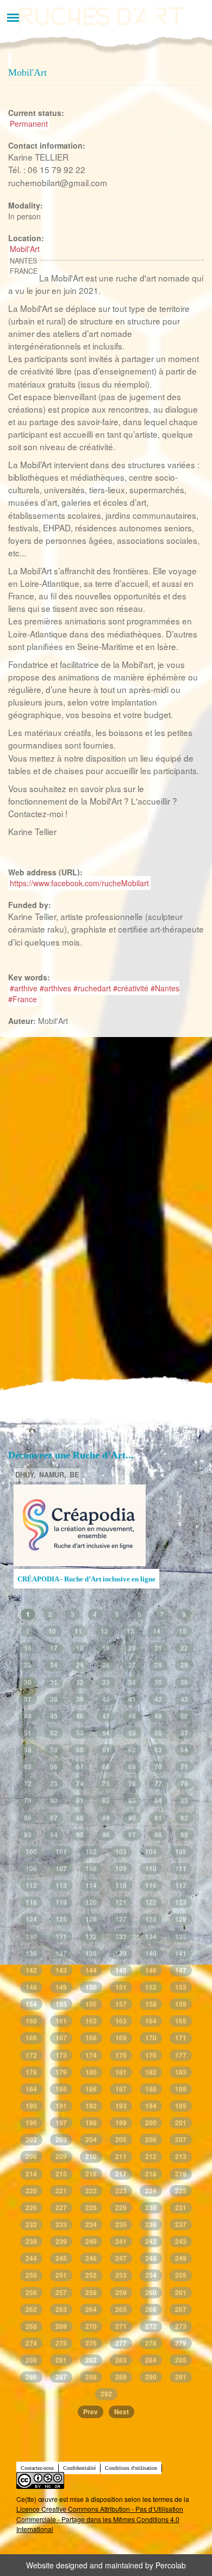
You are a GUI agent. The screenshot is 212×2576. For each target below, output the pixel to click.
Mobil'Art (25, 249)
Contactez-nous (37, 2468)
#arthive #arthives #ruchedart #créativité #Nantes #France (94, 993)
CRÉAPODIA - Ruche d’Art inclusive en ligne (86, 1579)
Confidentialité (79, 2468)
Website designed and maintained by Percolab (106, 2565)
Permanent (29, 124)
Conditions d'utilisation (131, 2468)
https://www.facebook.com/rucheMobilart (79, 883)
